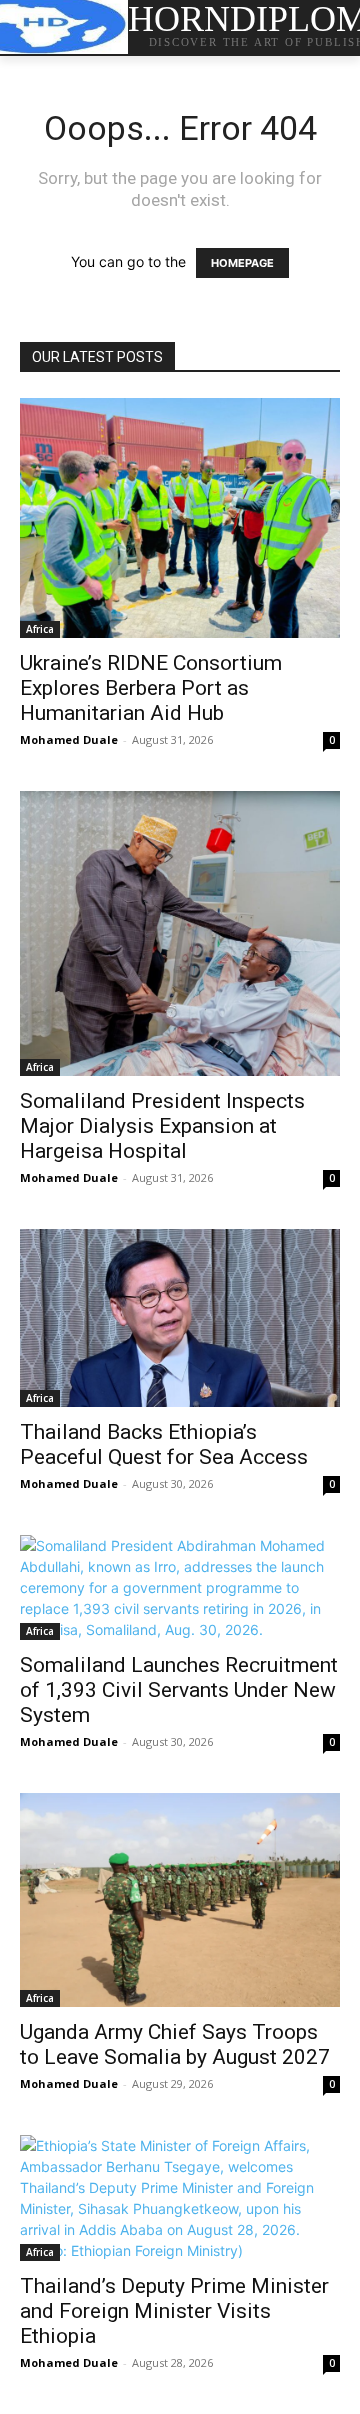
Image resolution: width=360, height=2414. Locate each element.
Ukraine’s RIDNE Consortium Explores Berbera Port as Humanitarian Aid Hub (151, 688)
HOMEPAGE (242, 263)
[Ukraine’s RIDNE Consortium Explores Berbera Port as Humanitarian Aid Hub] (180, 518)
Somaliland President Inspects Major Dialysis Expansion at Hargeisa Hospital (162, 1126)
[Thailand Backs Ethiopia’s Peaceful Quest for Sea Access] (180, 1318)
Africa (40, 629)
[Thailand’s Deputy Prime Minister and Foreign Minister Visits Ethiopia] (180, 2198)
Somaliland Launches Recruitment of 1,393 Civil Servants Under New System (179, 1690)
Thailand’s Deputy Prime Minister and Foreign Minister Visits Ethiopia (174, 2311)
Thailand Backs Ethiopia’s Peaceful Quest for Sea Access (164, 1444)
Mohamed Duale (69, 739)
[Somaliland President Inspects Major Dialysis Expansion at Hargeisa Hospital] (180, 933)
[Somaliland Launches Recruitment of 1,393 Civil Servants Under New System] (180, 1587)
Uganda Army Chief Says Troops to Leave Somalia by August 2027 (175, 2044)
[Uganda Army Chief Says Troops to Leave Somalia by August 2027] (180, 1899)
